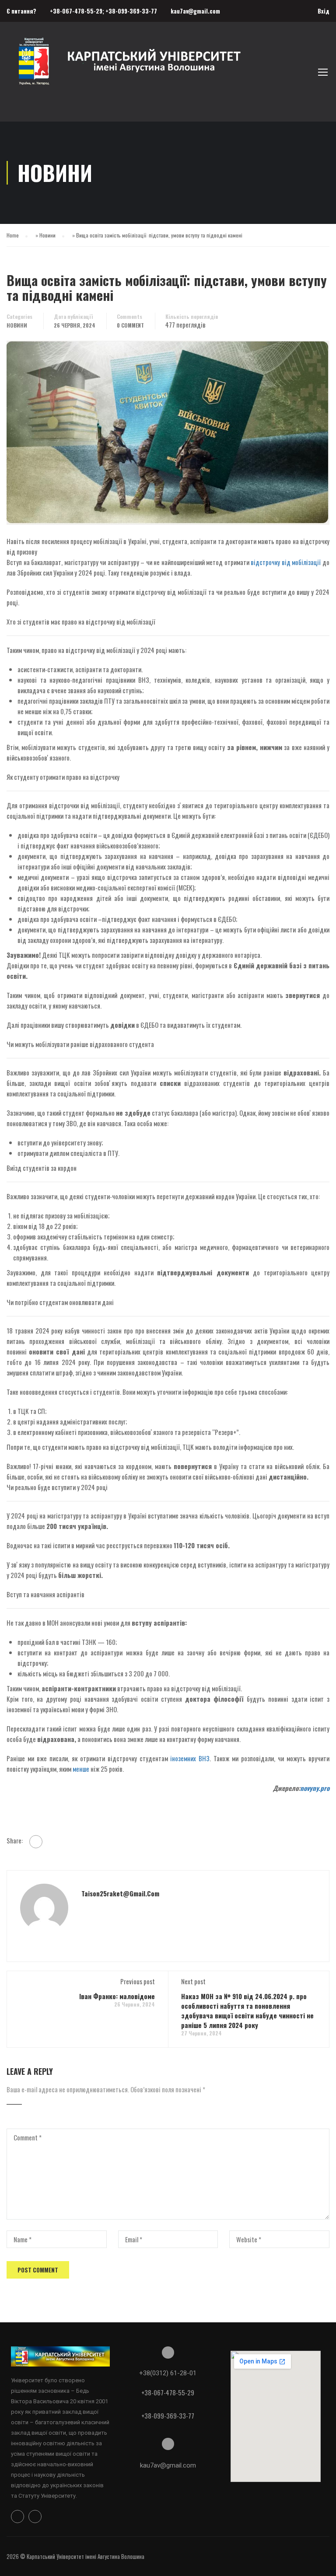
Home (13, 235)
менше (81, 1769)
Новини (47, 235)
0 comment (130, 325)
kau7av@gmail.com (195, 11)
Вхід (324, 11)
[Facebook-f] (17, 2517)
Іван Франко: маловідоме (117, 1996)
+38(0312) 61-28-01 (168, 2373)
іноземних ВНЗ (190, 1758)
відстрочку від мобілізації (286, 562)
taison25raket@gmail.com (120, 1893)
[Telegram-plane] (35, 2517)
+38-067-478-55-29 (168, 2392)
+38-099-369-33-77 (131, 11)
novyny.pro (315, 1788)
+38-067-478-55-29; (78, 11)
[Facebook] (36, 1842)
